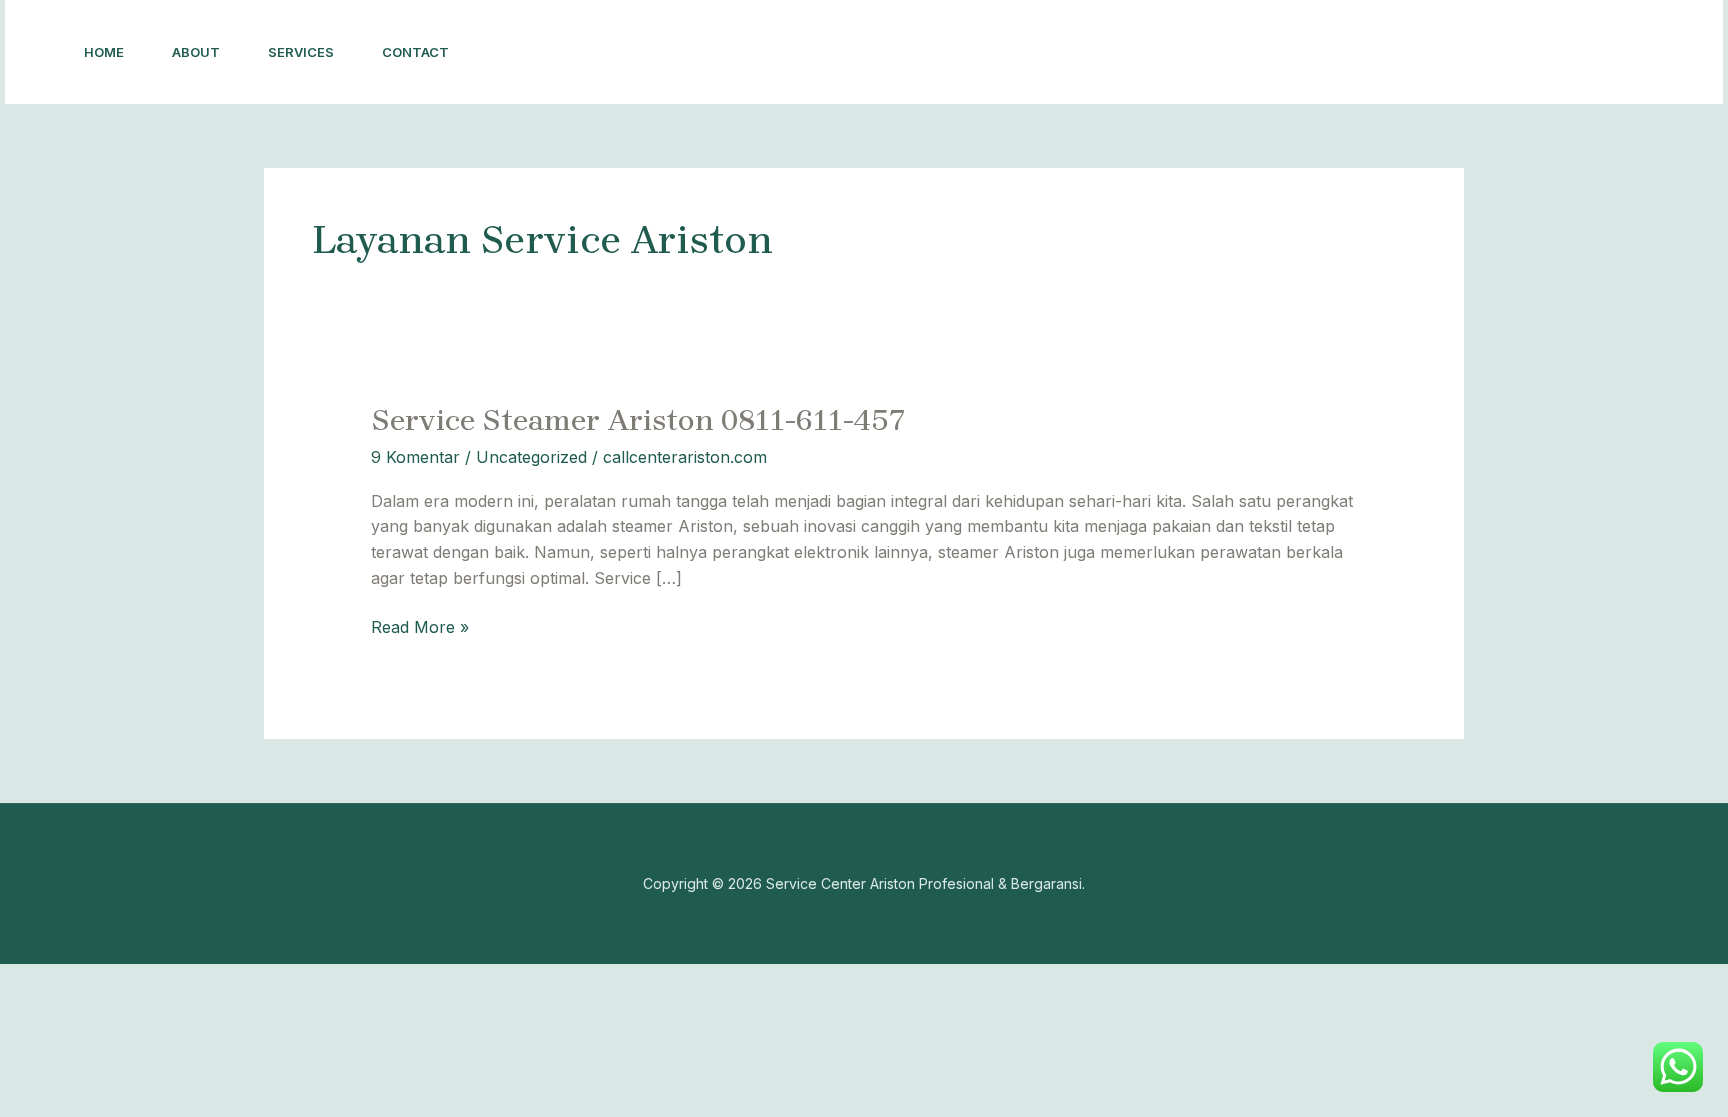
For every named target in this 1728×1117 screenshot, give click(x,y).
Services (301, 52)
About (196, 52)
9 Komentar (415, 457)
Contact (415, 52)
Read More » (420, 626)
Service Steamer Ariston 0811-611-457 (638, 420)
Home (104, 52)
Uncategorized (531, 457)
